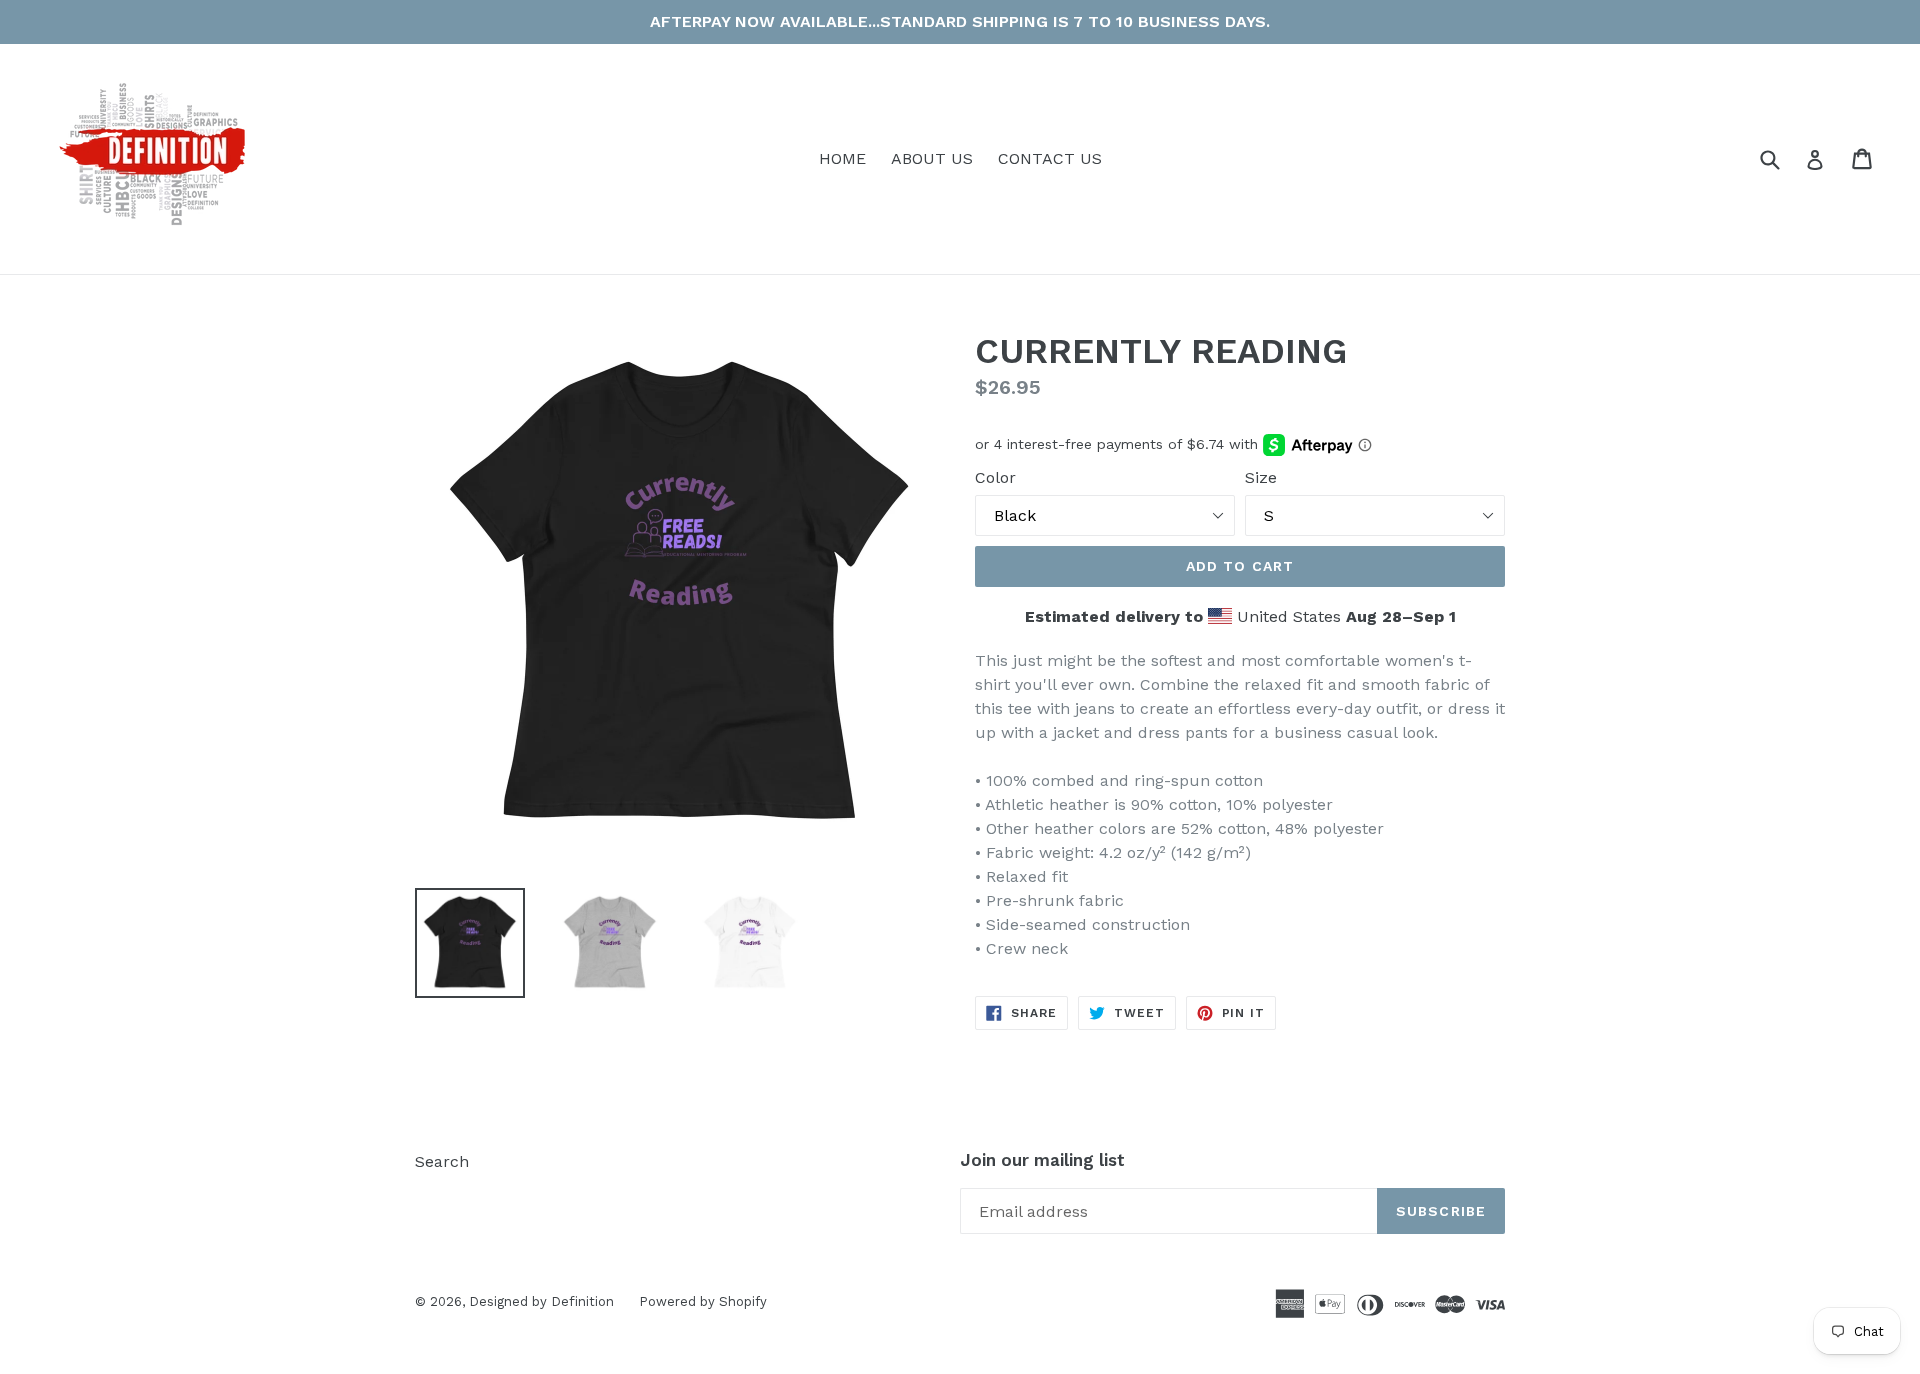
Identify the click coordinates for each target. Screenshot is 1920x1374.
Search (442, 1161)
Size (1261, 477)
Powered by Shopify (703, 1301)
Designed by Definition (541, 1301)
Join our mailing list (1042, 1160)
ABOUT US (932, 158)
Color (995, 477)
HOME (842, 158)
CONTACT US (1050, 158)
